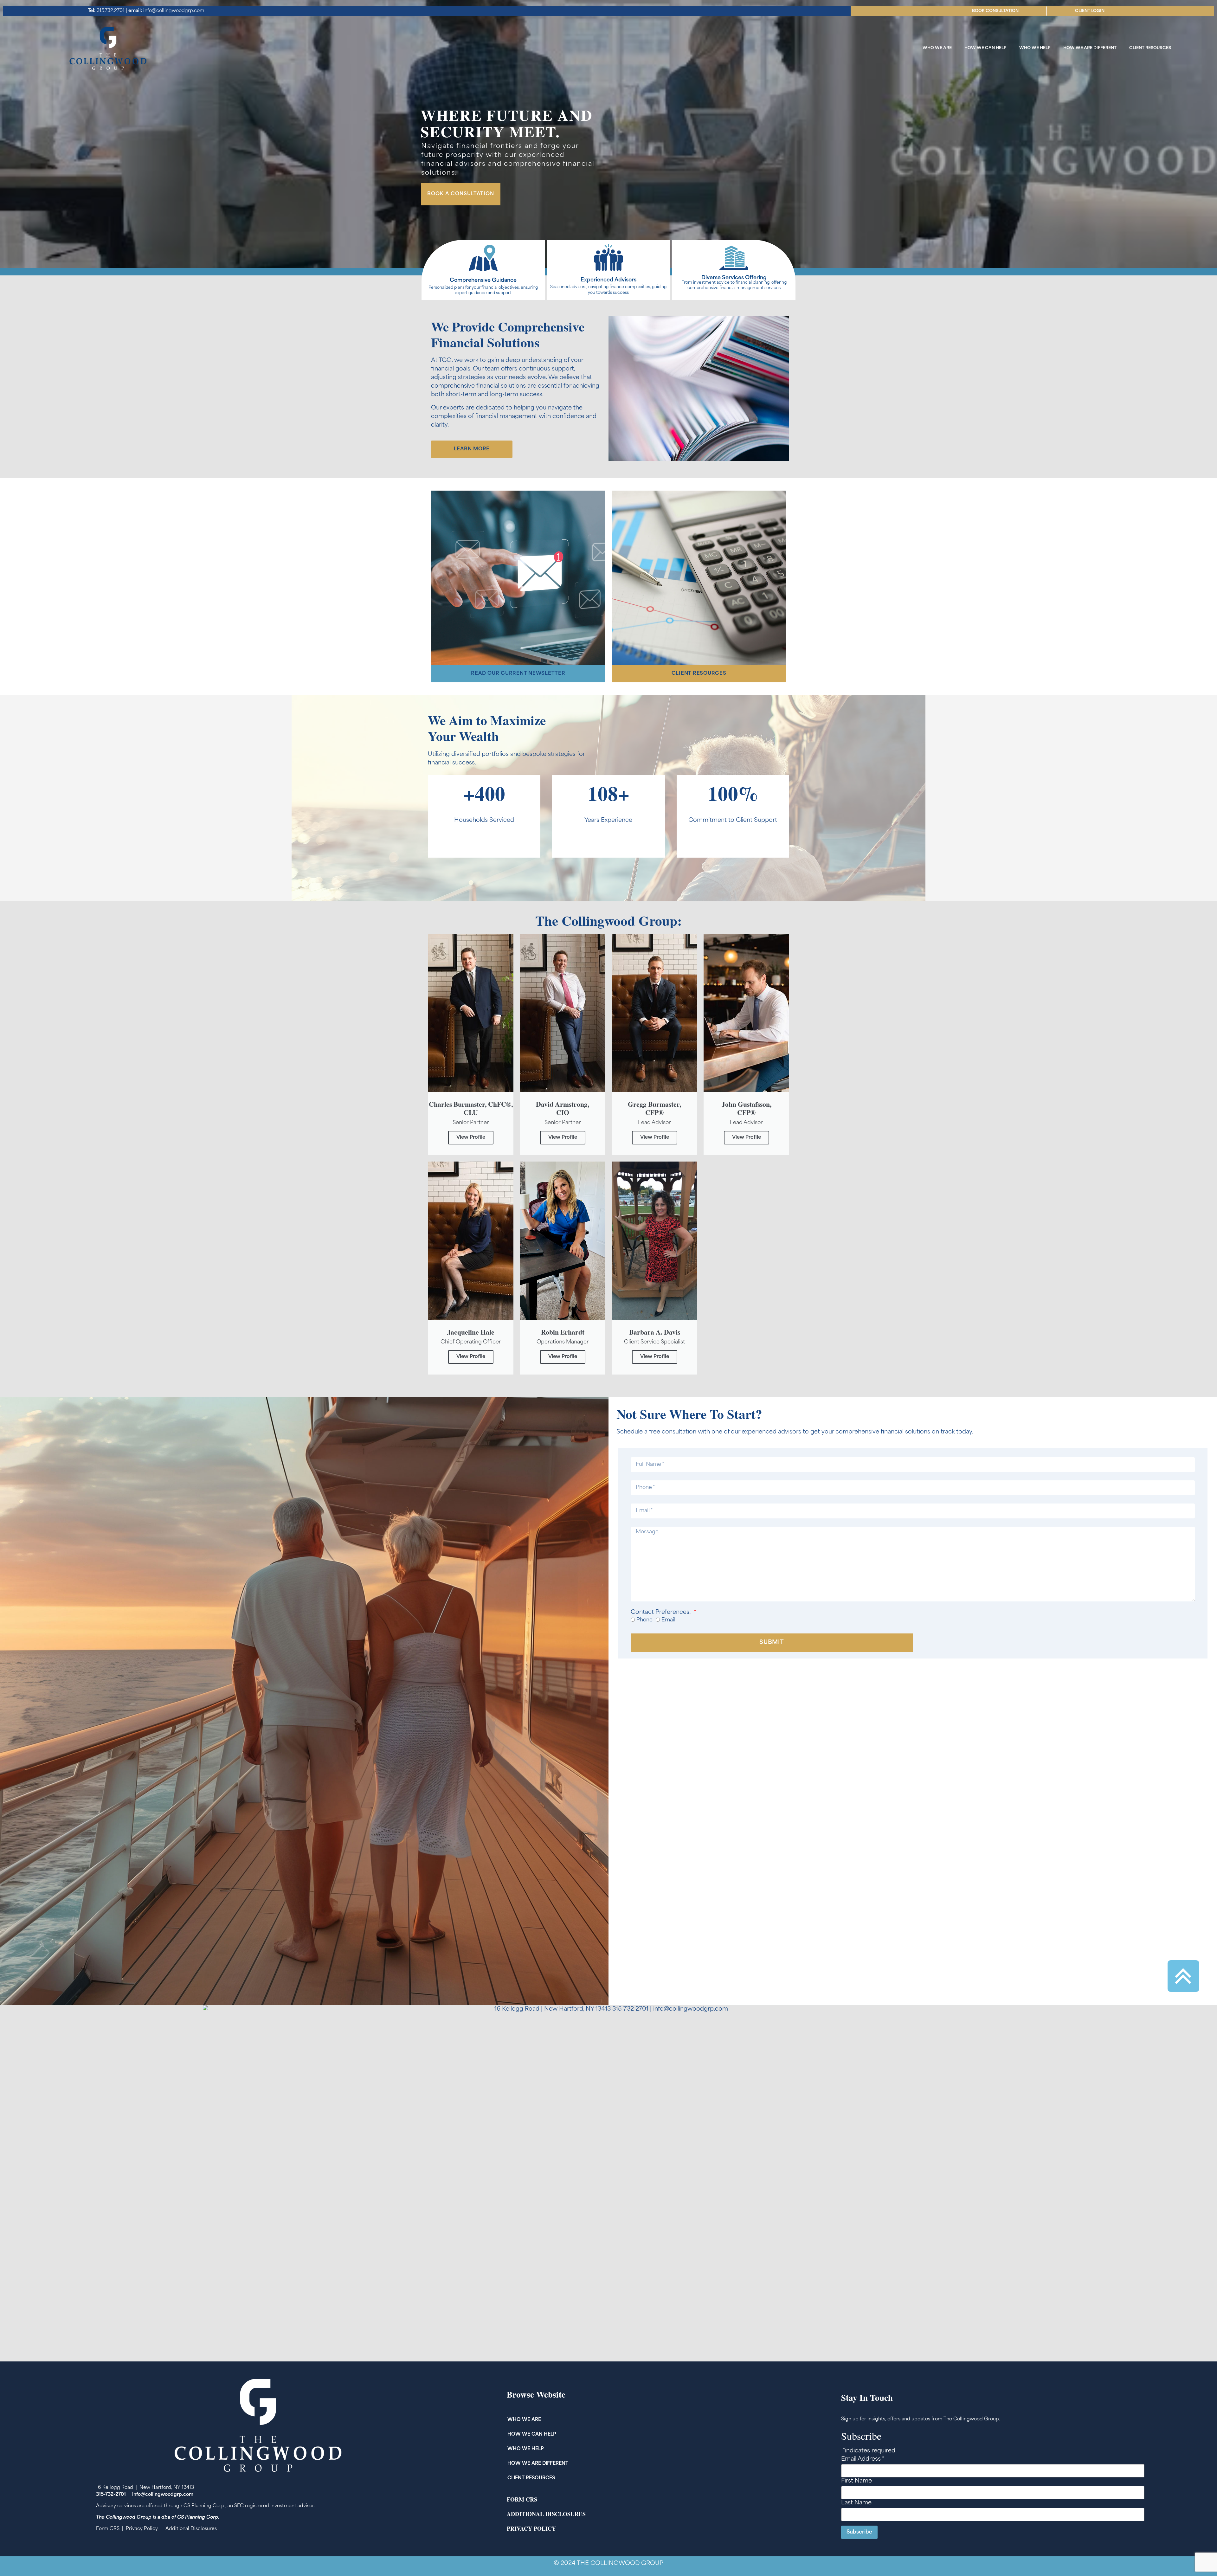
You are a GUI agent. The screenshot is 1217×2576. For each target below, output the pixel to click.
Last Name (856, 2503)
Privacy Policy (142, 2529)
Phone (644, 1620)
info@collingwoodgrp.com (166, 11)
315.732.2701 (106, 11)
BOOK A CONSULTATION (461, 194)
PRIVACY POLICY (531, 2528)
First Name (856, 2481)
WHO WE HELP (1035, 48)
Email (668, 1620)
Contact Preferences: (662, 1613)
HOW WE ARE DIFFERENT (1090, 48)
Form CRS (108, 2529)
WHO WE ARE (937, 48)
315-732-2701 (111, 2495)
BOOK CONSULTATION (995, 11)
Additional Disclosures (191, 2529)
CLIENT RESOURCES (1150, 48)
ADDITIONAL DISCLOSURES (546, 2514)
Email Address (863, 2459)
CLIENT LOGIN (1090, 11)
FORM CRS (522, 2499)
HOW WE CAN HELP (985, 48)
